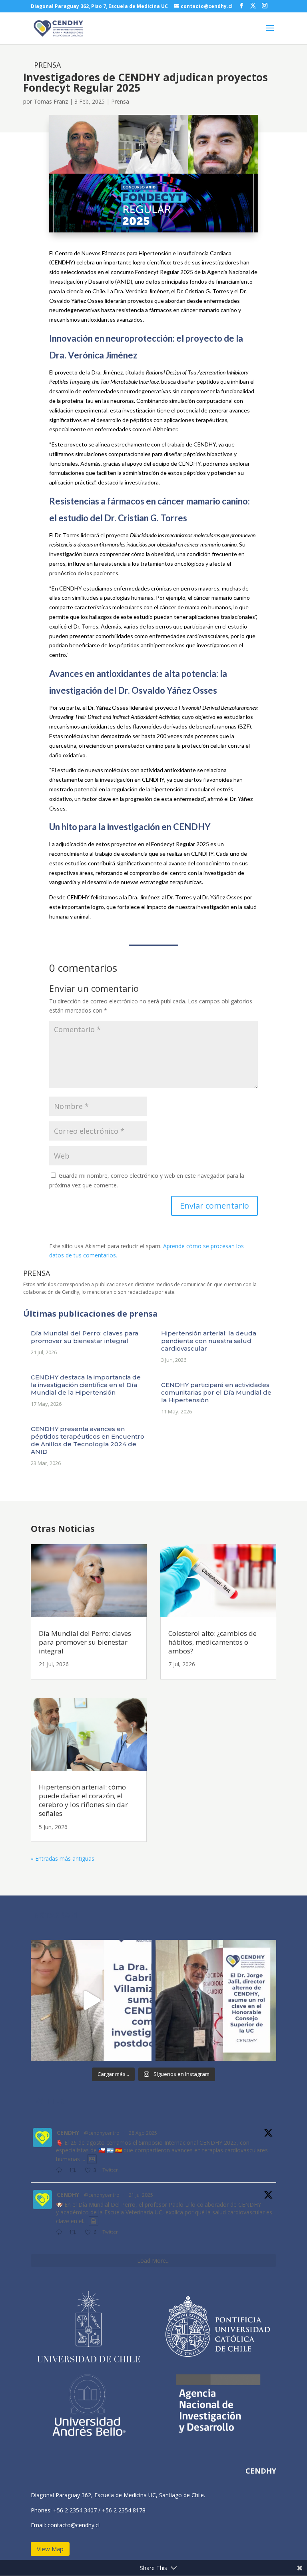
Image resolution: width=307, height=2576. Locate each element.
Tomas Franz (51, 101)
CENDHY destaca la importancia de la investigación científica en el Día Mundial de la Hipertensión (86, 1385)
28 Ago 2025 (143, 2133)
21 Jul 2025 (141, 2195)
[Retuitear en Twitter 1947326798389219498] (75, 2233)
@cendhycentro (102, 2133)
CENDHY (68, 2133)
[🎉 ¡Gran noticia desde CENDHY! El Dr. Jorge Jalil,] (216, 2000)
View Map (50, 2549)
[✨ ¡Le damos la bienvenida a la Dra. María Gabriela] (91, 2000)
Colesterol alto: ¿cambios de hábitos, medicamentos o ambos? (212, 1642)
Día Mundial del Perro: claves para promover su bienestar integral (85, 1337)
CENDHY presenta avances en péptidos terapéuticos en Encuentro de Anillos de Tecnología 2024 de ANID (88, 1440)
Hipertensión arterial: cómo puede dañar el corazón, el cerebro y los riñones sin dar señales (83, 1800)
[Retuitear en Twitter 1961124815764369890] (75, 2171)
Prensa (120, 101)
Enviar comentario (214, 1206)
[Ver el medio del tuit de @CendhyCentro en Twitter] (92, 2159)
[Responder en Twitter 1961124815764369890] (61, 2171)
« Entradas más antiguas (63, 1858)
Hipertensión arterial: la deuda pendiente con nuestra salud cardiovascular (209, 1341)
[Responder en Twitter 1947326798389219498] (61, 2233)
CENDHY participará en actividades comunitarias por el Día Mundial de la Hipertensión (216, 1392)
